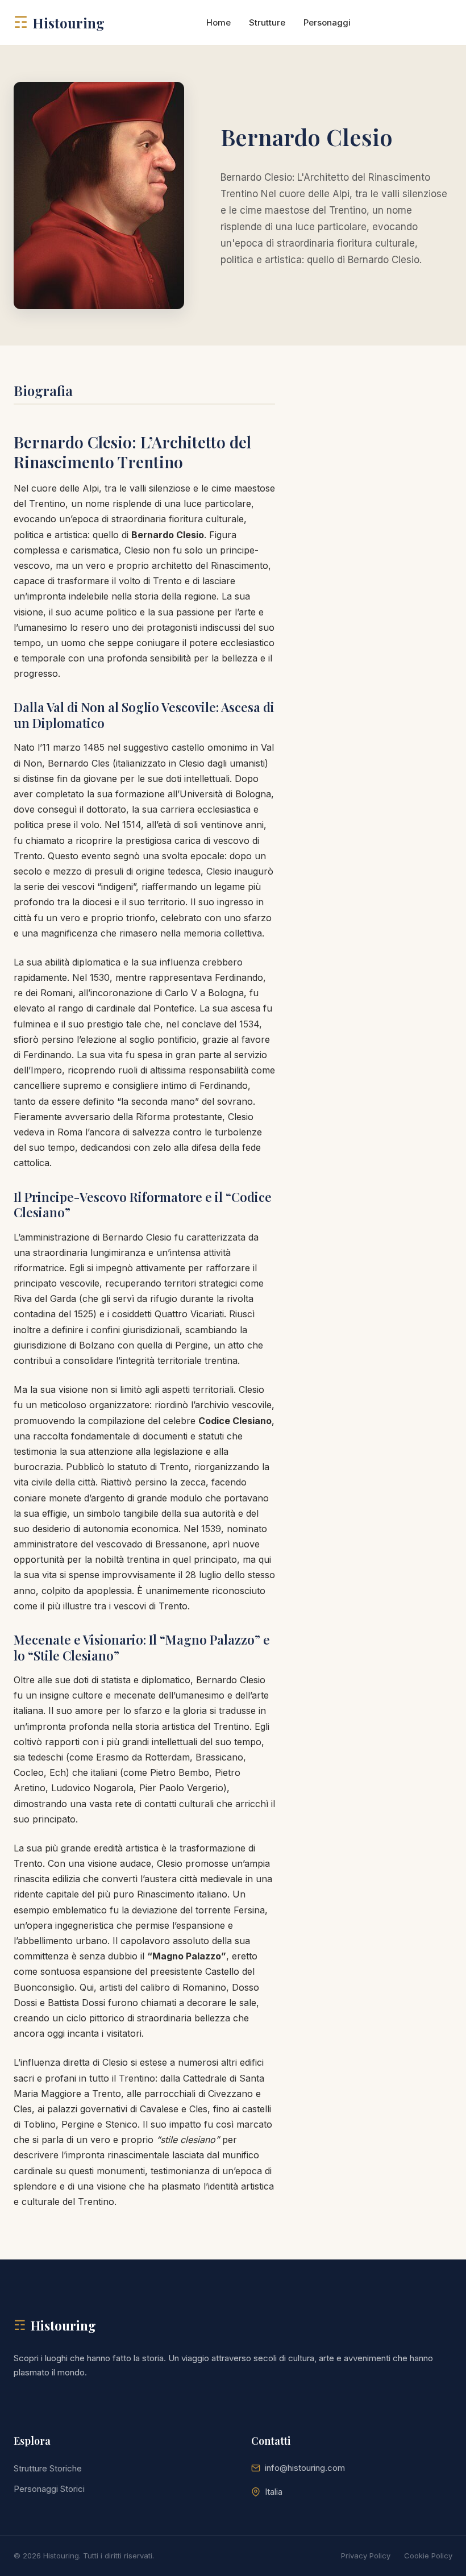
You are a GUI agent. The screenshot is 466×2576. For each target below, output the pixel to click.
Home (219, 22)
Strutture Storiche (48, 2468)
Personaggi (327, 22)
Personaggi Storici (49, 2489)
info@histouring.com (305, 2468)
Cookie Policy (428, 2556)
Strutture (267, 22)
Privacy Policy (366, 2556)
